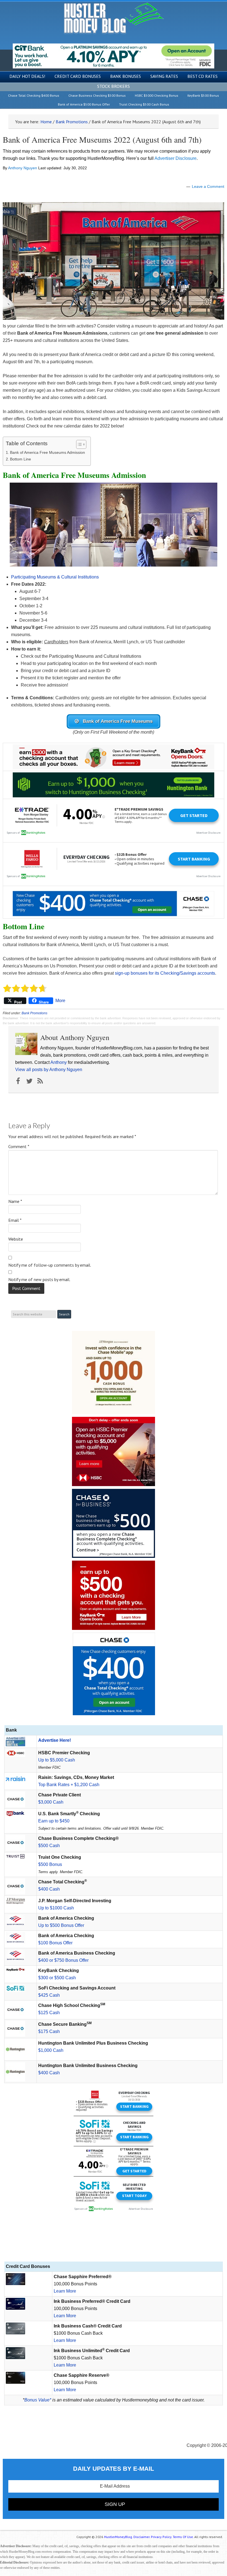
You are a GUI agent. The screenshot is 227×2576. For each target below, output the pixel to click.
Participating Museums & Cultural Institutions (55, 577)
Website (16, 1239)
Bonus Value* (38, 2400)
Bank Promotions (34, 1013)
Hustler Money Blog (114, 18)
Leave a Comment (208, 186)
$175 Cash (49, 2031)
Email (15, 1220)
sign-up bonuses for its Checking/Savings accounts (165, 973)
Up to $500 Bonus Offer (61, 1925)
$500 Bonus (50, 1864)
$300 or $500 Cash (57, 1978)
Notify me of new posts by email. (39, 1279)
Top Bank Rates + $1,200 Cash (69, 1785)
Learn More (65, 2291)
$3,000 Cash (51, 1802)
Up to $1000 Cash (56, 1908)
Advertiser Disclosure (176, 158)
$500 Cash (49, 1846)
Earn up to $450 (54, 1821)
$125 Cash (49, 2013)
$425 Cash (49, 1995)
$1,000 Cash (51, 2050)
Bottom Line (20, 459)
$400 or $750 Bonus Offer (63, 1960)
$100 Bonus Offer (55, 1943)
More (60, 1001)
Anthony (59, 1062)
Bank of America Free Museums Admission (47, 452)
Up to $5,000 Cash (57, 1760)
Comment (19, 1146)
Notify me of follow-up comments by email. (50, 1265)
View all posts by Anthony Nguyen (49, 1070)
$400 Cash (49, 1889)
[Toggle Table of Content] (78, 444)
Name (15, 1201)
